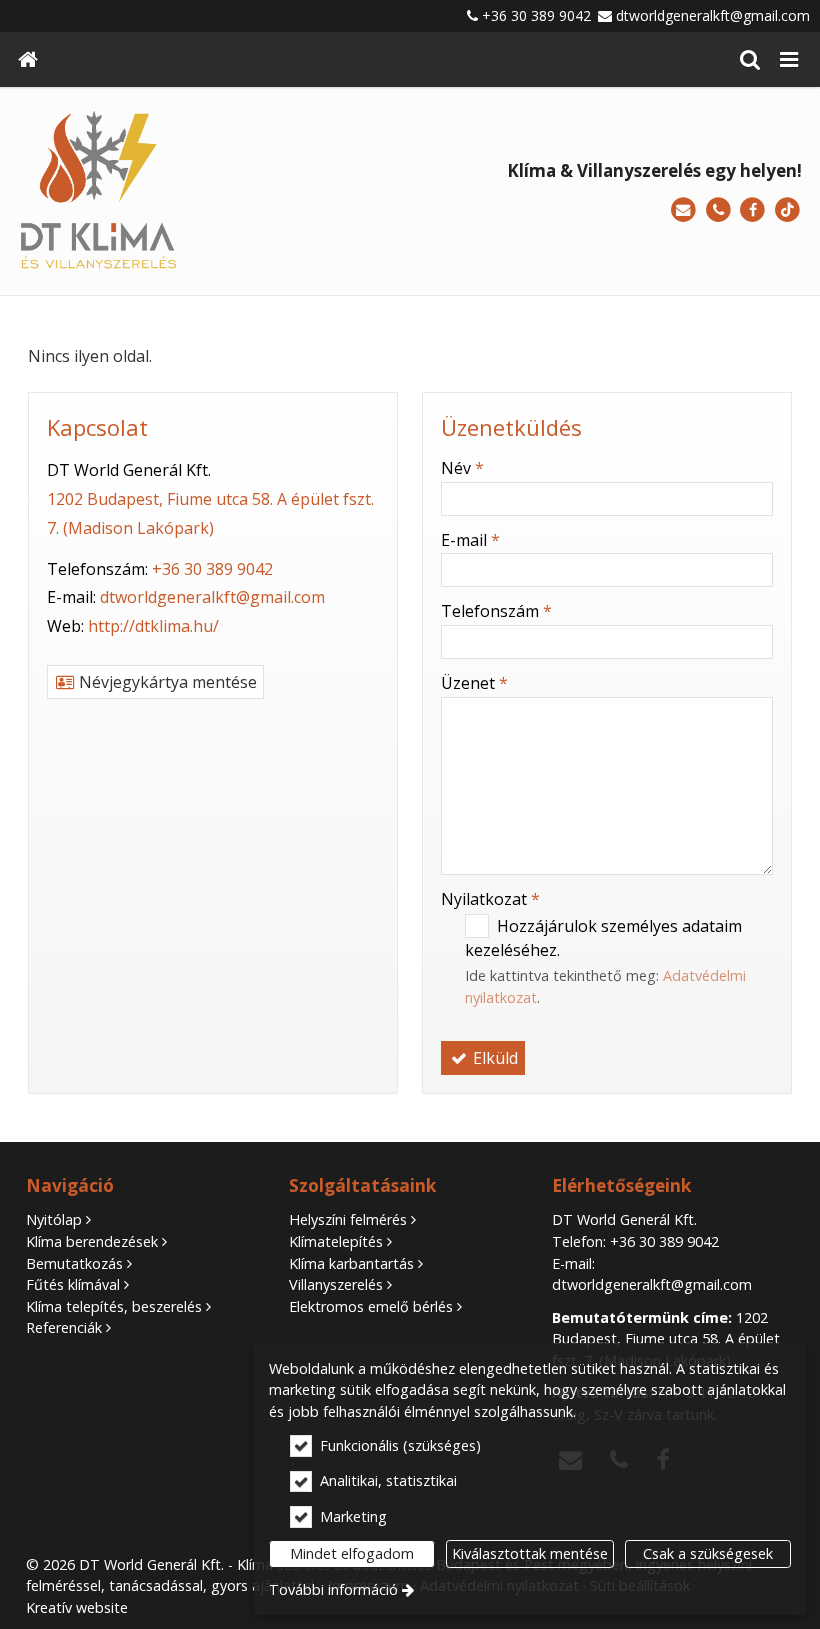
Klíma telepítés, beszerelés (114, 1306)
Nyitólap (54, 1219)
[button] (789, 59)
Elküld (493, 1058)
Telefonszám (496, 611)
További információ (333, 1589)
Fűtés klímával (73, 1284)
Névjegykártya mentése (166, 682)
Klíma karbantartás (351, 1263)
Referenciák (64, 1327)
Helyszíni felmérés (348, 1219)
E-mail (470, 540)
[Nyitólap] (28, 59)
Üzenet (474, 683)
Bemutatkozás (74, 1263)
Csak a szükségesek (708, 1553)
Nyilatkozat (490, 899)
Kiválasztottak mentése (530, 1553)
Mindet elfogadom (352, 1553)
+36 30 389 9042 (536, 15)
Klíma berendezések (92, 1241)
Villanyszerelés (336, 1284)
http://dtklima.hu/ (153, 626)
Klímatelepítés (336, 1241)
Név (462, 468)
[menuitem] (28, 59)
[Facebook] (752, 210)
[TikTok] (787, 210)
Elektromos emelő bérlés (371, 1306)
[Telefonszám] (718, 210)
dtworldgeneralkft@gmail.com (713, 15)
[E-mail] (683, 210)
